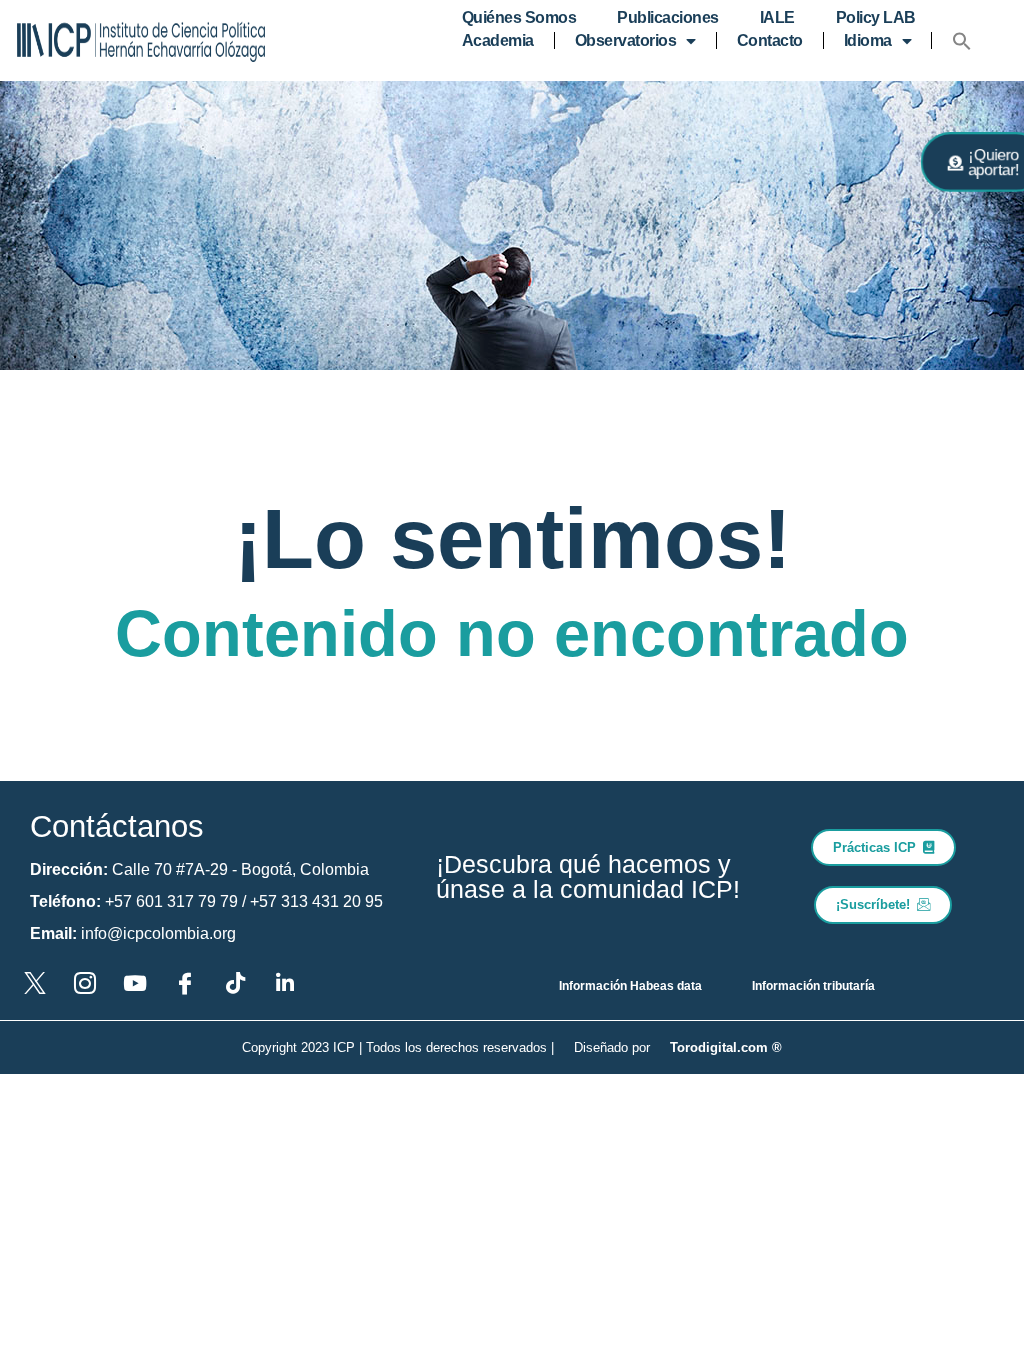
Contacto (770, 40)
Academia (498, 40)
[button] (962, 41)
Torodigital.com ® (726, 1047)
